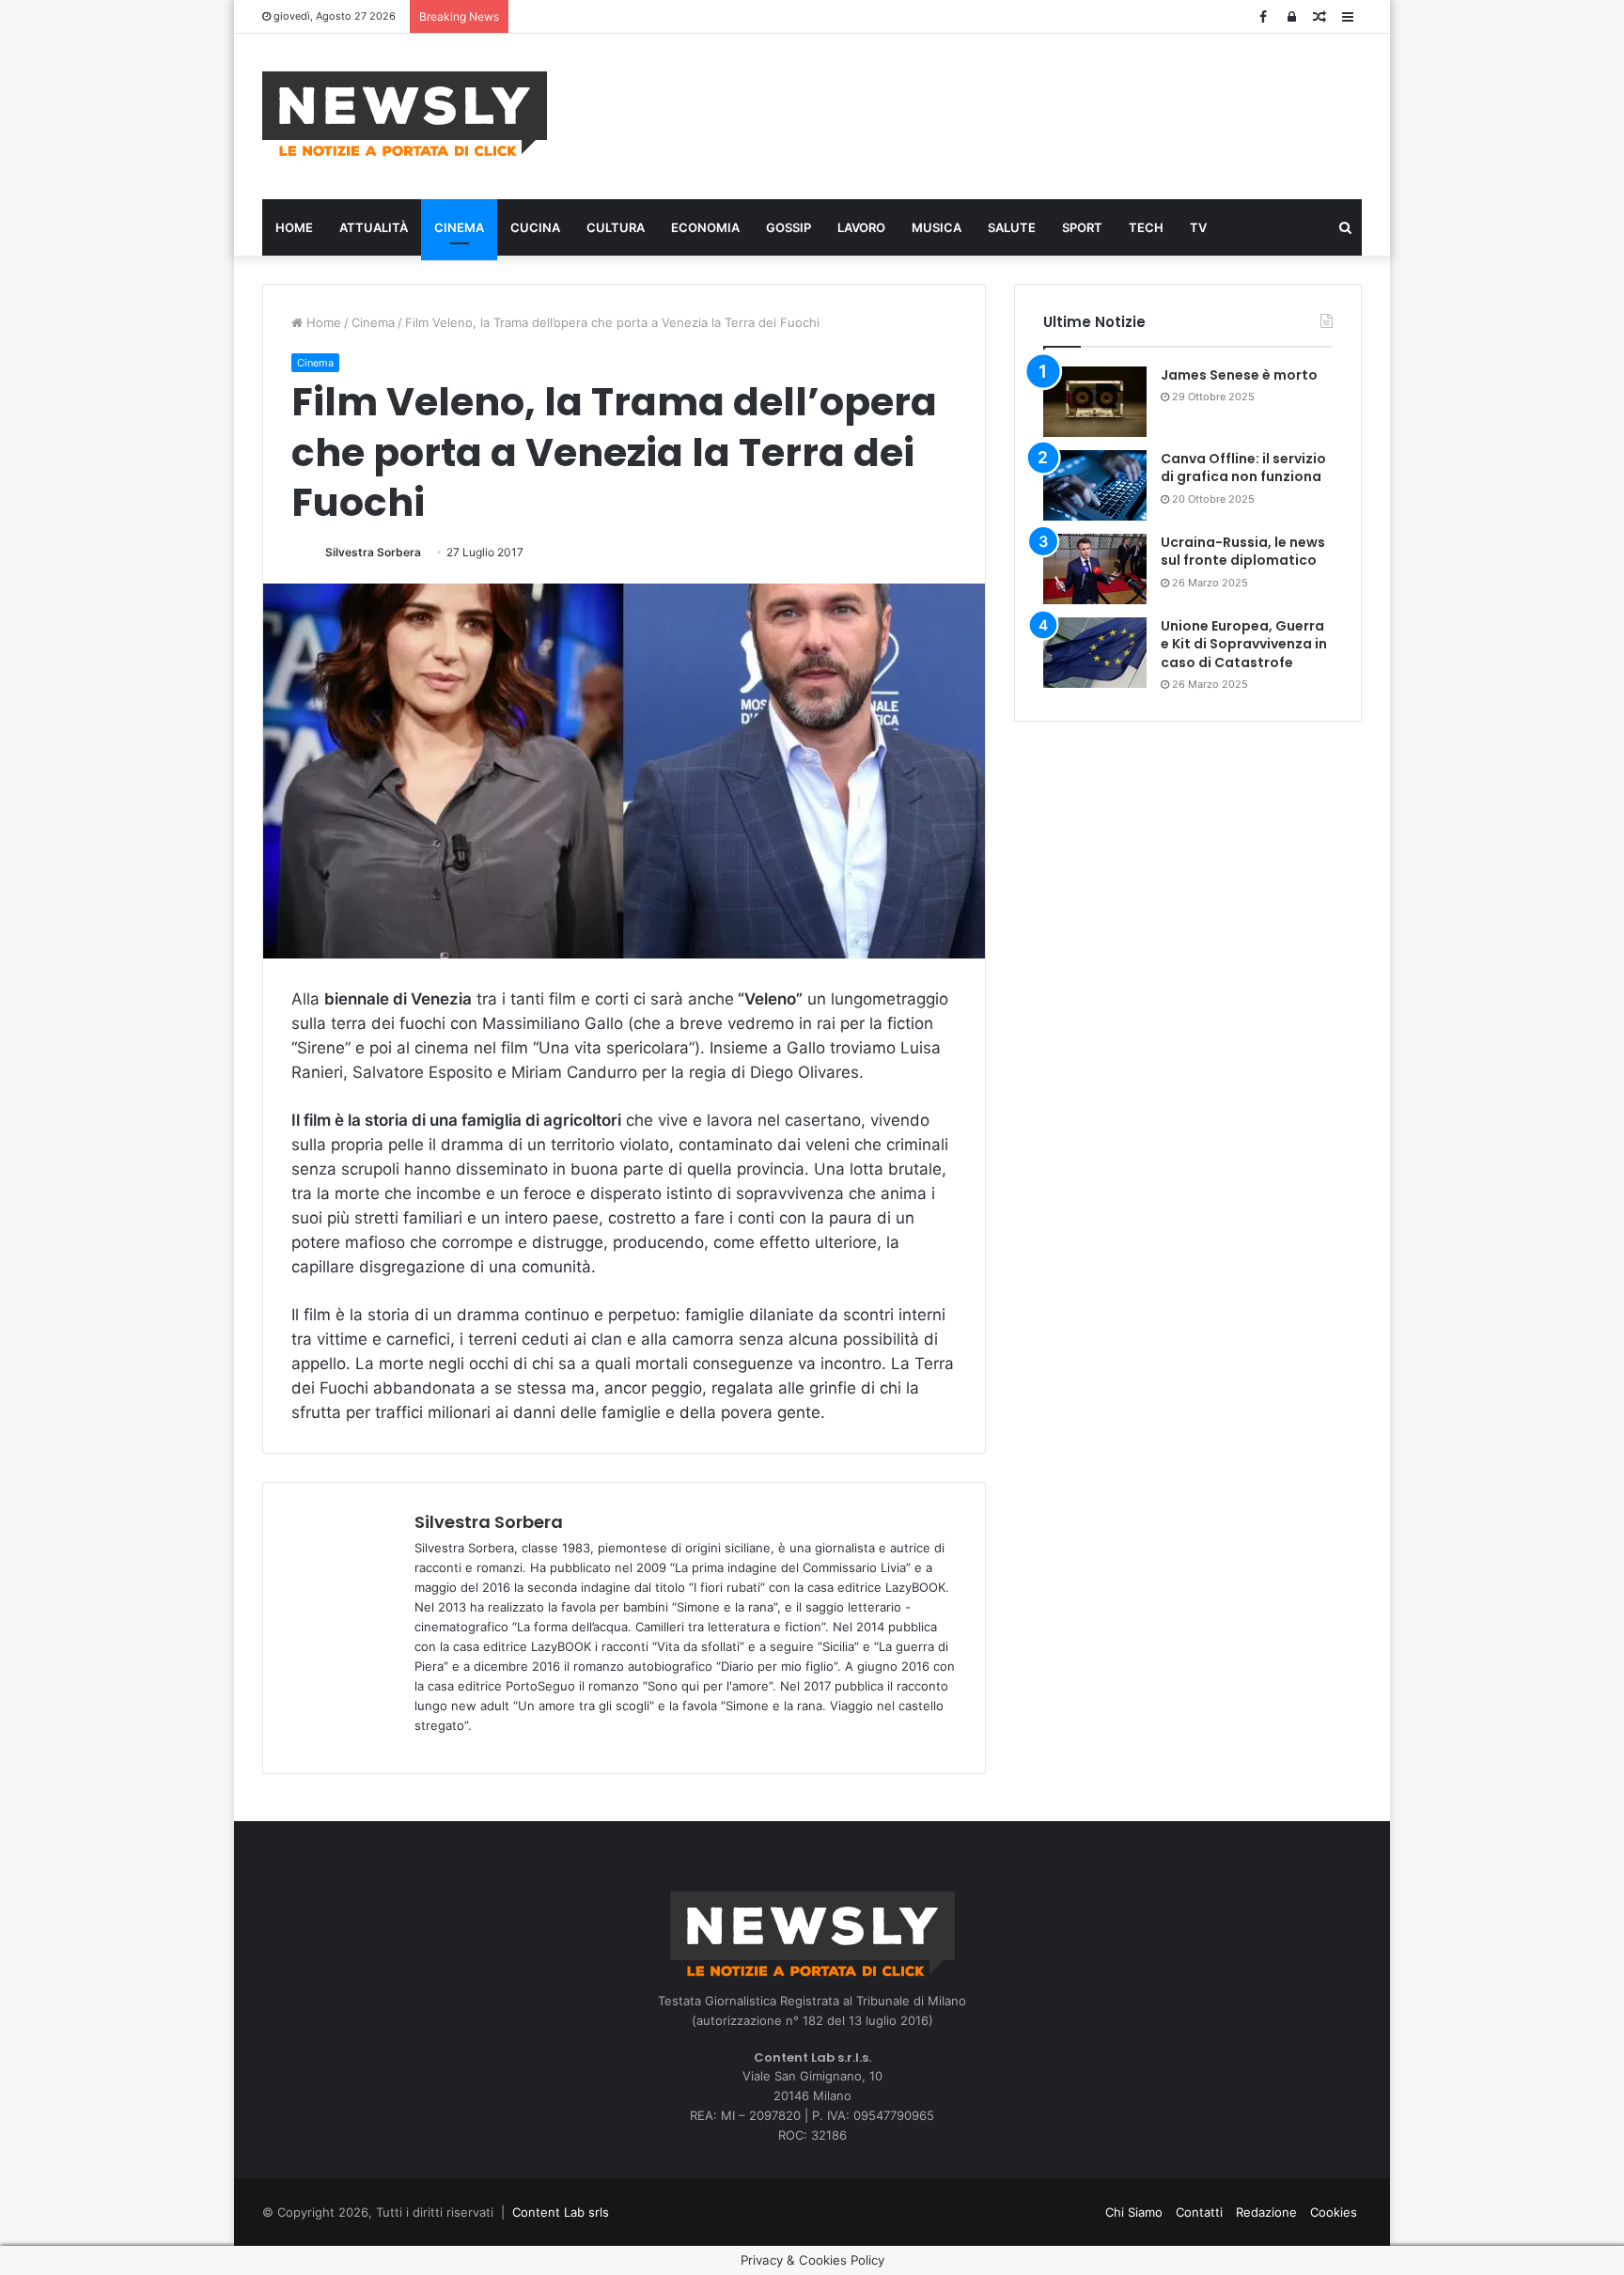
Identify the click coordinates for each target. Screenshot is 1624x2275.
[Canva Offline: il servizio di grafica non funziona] (1095, 485)
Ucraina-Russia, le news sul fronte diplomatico (1243, 552)
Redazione (1266, 2212)
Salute (1012, 227)
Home (294, 227)
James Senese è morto (1239, 375)
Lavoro (861, 227)
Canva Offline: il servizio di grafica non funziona (1243, 468)
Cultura (616, 227)
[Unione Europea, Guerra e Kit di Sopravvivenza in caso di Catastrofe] (1095, 653)
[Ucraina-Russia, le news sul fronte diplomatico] (1095, 569)
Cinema (459, 227)
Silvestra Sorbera (373, 552)
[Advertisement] (1000, 114)
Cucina (535, 227)
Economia (705, 227)
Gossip (789, 227)
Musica (937, 227)
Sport (1082, 227)
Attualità (374, 227)
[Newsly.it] (405, 114)
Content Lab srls (561, 2212)
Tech (1146, 227)
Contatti (1199, 2212)
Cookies (1334, 2212)
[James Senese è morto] (1095, 402)
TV (1198, 227)
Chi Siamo (1134, 2212)
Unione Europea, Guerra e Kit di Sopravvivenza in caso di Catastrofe (1244, 644)
